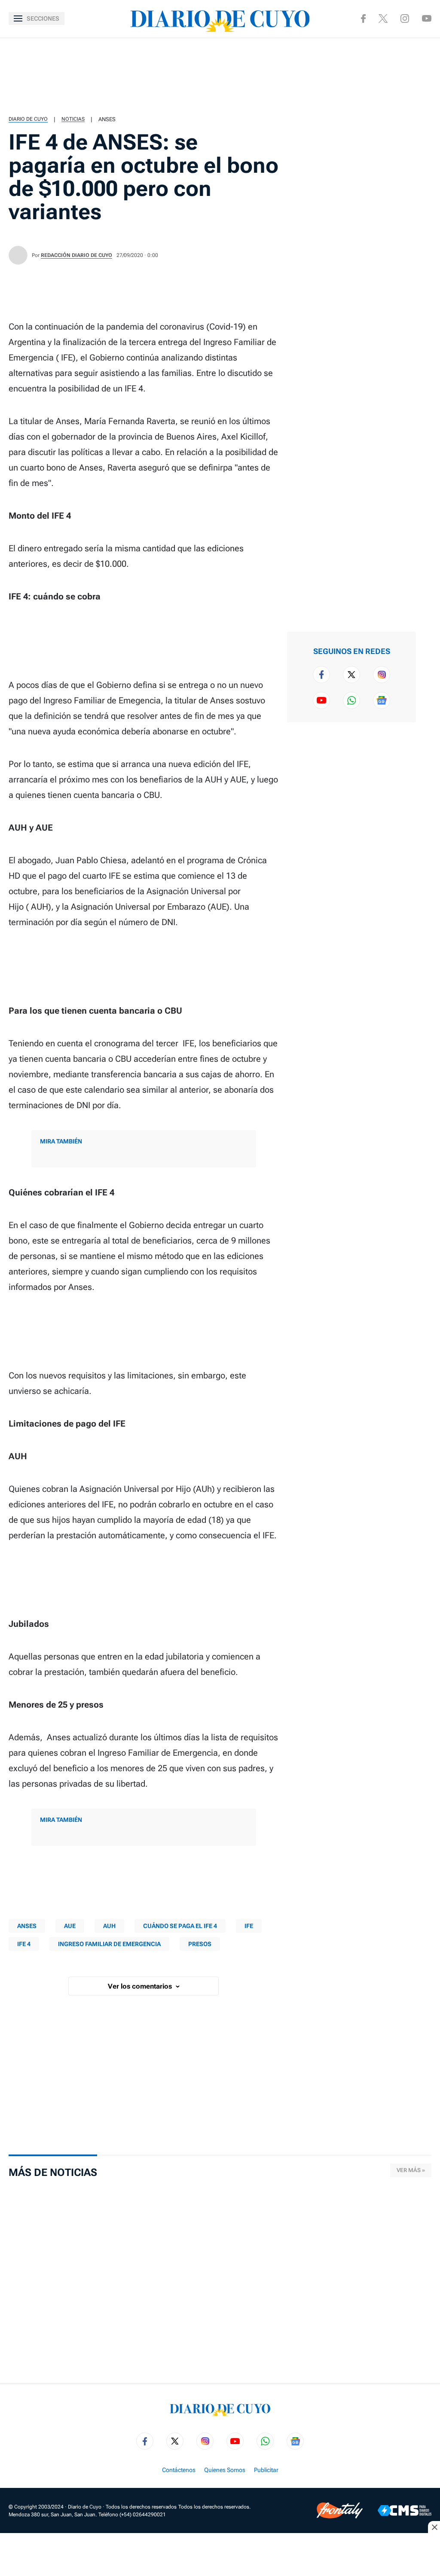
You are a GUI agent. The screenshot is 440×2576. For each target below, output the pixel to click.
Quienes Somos (225, 2470)
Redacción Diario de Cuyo (76, 255)
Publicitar (266, 2470)
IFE (249, 1926)
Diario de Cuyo (28, 119)
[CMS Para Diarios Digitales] (405, 2510)
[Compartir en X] (428, 79)
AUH (109, 1926)
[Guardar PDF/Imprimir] (428, 162)
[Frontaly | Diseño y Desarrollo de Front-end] (340, 2510)
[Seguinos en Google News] (382, 700)
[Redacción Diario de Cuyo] (18, 255)
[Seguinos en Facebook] (363, 18)
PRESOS (200, 1944)
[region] (220, 75)
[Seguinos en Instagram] (405, 18)
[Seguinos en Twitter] (351, 675)
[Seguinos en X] (383, 18)
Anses (107, 119)
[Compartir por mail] (428, 134)
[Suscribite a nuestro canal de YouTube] (427, 18)
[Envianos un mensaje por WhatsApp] (351, 700)
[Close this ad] (434, 2527)
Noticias (73, 119)
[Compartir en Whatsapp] (428, 107)
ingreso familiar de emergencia (109, 1944)
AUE (70, 1926)
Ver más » (411, 2170)
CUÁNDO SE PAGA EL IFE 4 (180, 1926)
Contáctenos (179, 2470)
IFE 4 (24, 1944)
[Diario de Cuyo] (220, 18)
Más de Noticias (53, 2173)
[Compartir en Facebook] (428, 52)
